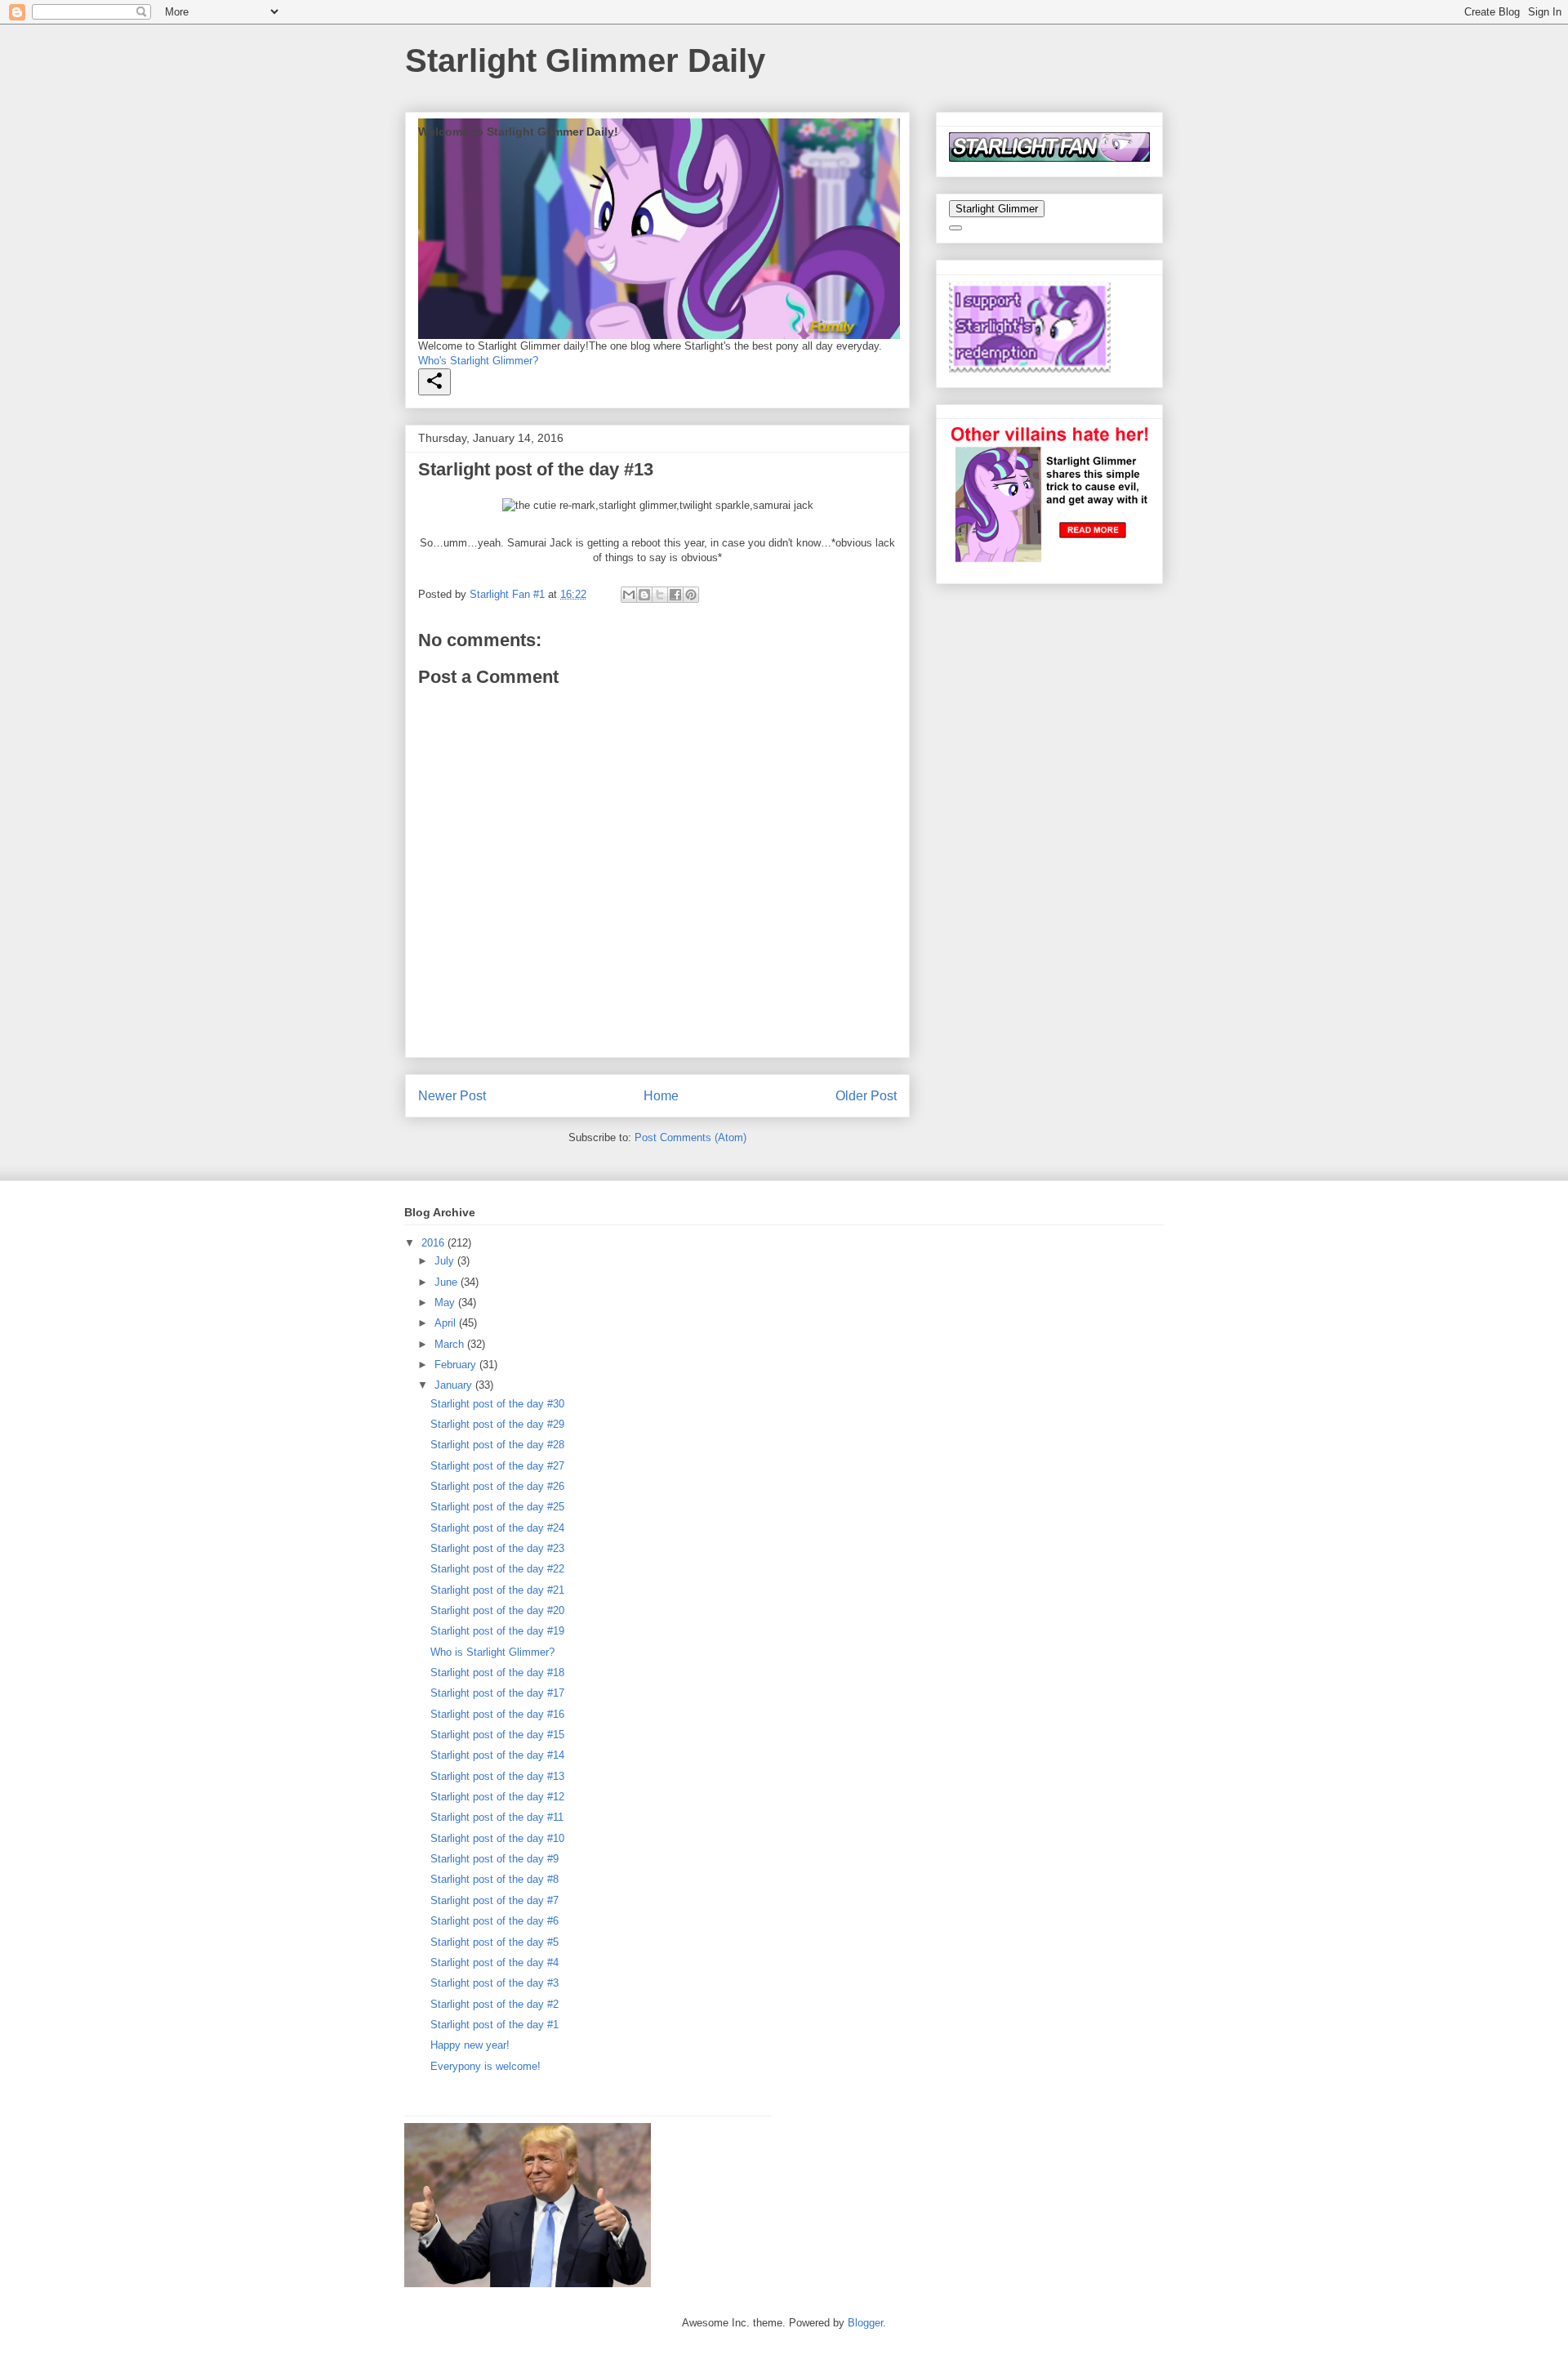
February (457, 1365)
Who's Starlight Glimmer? (478, 361)
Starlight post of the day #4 (494, 1962)
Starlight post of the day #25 (497, 1507)
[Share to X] (660, 595)
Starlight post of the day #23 (497, 1548)
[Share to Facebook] (675, 595)
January (455, 1385)
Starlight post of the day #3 (494, 1983)
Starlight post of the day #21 (497, 1590)
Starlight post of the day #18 (497, 1673)
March (451, 1344)
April (447, 1323)
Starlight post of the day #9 (494, 1859)
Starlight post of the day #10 (497, 1838)
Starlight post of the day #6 (494, 1921)
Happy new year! (470, 2045)
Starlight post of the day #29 (497, 1424)
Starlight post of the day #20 (497, 1610)
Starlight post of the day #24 (497, 1528)
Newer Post (452, 1096)
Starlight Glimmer (997, 209)
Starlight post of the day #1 (494, 2025)
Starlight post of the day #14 (497, 1755)
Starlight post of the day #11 (497, 1817)
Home (661, 1096)
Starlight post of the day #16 (497, 1714)
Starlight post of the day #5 (494, 1942)
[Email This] (629, 595)
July (446, 1261)
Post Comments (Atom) (690, 1137)
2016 (434, 1243)
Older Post (866, 1096)
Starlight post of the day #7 (494, 1900)
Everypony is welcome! (486, 2066)
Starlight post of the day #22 (497, 1569)
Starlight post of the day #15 (497, 1735)
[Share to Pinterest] (691, 595)
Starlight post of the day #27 (497, 1466)
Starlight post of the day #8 (494, 1879)
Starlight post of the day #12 (497, 1797)
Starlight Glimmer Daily (585, 60)
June (448, 1282)
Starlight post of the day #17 (497, 1693)
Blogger (865, 2323)
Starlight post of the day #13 (497, 1776)
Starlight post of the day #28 (497, 1445)
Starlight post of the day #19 (497, 1631)
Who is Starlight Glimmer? (492, 1652)
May (446, 1302)
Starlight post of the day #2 (494, 2004)
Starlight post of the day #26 (497, 1486)
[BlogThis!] (644, 595)
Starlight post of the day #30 (497, 1404)
